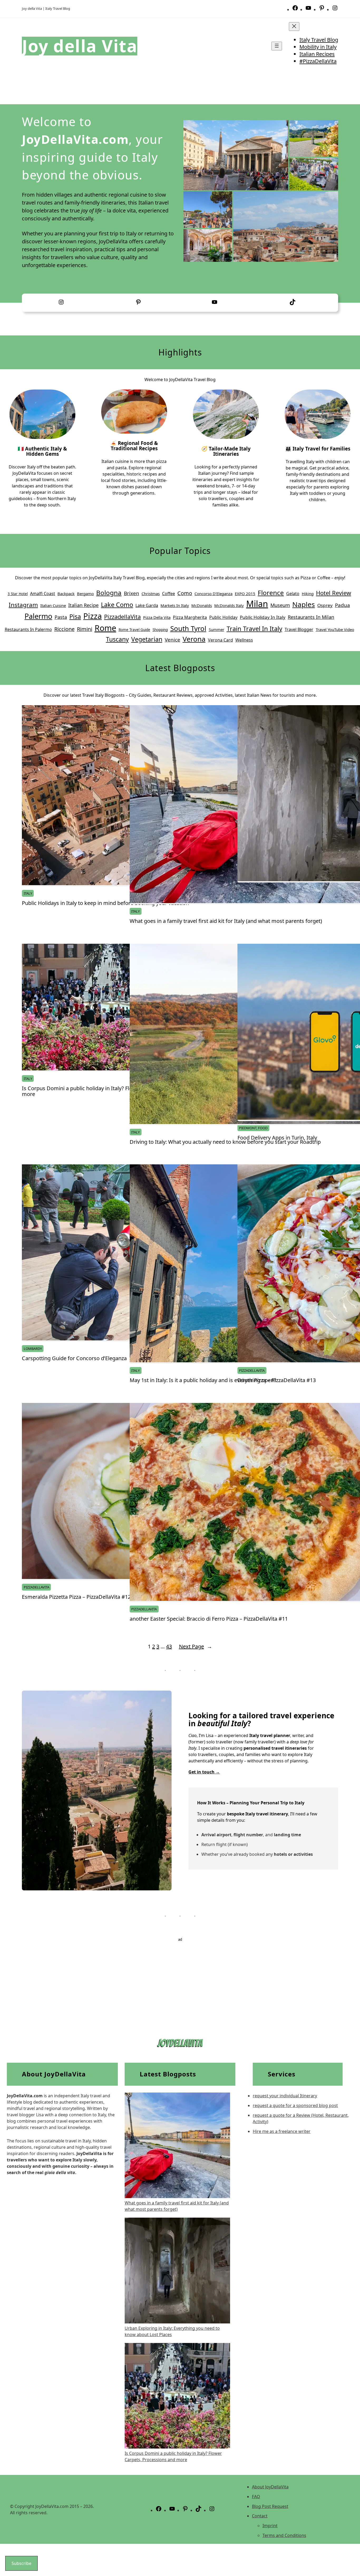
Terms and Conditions (284, 2535)
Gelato (293, 594)
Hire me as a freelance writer (282, 2131)
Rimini (85, 629)
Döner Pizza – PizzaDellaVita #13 (277, 1380)
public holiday (223, 617)
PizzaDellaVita (252, 1370)
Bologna (109, 593)
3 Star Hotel (18, 594)
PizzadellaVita (122, 617)
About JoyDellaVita (270, 2487)
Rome (105, 628)
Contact (260, 2516)
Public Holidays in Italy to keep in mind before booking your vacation (105, 903)
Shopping (160, 630)
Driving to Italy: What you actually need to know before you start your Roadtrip (225, 1142)
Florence (271, 593)
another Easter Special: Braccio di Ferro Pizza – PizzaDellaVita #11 (209, 1619)
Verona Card (220, 640)
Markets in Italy (175, 605)
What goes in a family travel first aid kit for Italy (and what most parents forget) (226, 921)
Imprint (270, 2526)
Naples (304, 604)
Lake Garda (147, 605)
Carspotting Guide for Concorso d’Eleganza (74, 1358)
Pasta (61, 617)
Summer (217, 629)
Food (263, 1128)
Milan (257, 604)
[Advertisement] (180, 1979)
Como (185, 593)
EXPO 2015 (245, 594)
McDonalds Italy (229, 605)
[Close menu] (294, 27)
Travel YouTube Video (335, 629)
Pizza (93, 616)
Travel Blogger (299, 629)
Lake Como (117, 605)
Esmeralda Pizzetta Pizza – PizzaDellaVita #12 (76, 1597)
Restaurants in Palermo (28, 629)
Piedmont (248, 1128)
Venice (172, 640)
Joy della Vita (80, 46)
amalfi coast (43, 594)
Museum (280, 605)
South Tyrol (188, 628)
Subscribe (21, 2563)
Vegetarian (147, 639)
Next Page (196, 1646)
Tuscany (117, 639)
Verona (194, 639)
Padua (342, 605)
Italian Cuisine (53, 605)
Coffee (169, 594)
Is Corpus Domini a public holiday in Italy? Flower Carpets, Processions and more (113, 1091)
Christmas (151, 594)
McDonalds (202, 605)
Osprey (325, 605)
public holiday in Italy (263, 617)
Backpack (66, 594)
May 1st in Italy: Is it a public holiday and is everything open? (203, 1380)
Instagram (23, 605)
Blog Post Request (270, 2506)
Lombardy (33, 1349)
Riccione (64, 629)
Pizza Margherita (190, 617)
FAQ (256, 2497)
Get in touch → (204, 1772)
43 (169, 1646)
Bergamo (85, 594)
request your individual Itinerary (285, 2096)
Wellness (244, 640)
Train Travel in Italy (254, 629)
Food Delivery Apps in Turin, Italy (277, 1138)
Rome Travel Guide (134, 630)
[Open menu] (277, 46)
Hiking (308, 594)
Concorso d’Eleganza (213, 594)
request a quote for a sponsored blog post (295, 2105)
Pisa (75, 616)
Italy (28, 893)
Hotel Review (334, 593)
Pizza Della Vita (157, 617)
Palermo (38, 616)
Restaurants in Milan (311, 617)
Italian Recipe (83, 605)
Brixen (132, 593)
